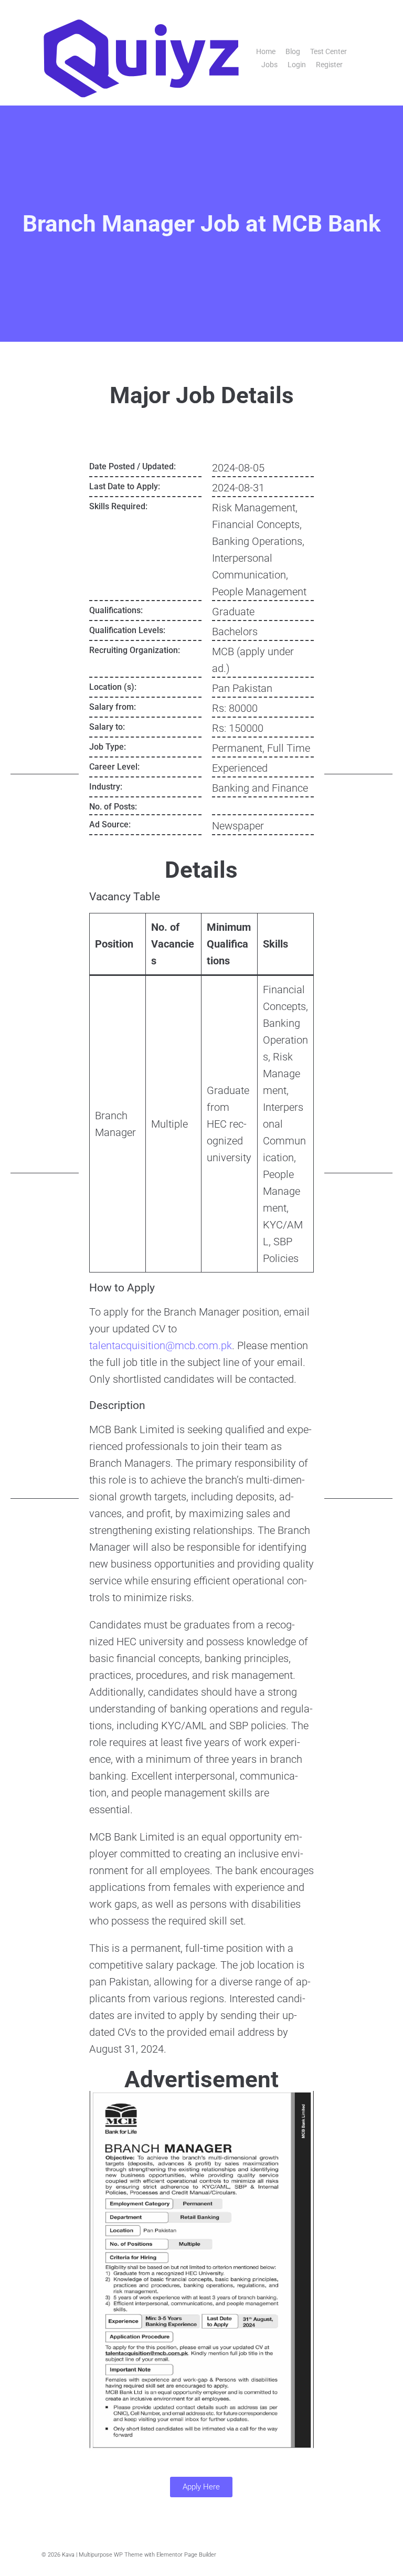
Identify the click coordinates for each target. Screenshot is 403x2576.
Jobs (269, 65)
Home (266, 51)
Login (297, 65)
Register (329, 65)
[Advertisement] (45, 617)
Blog (293, 51)
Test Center (328, 51)
